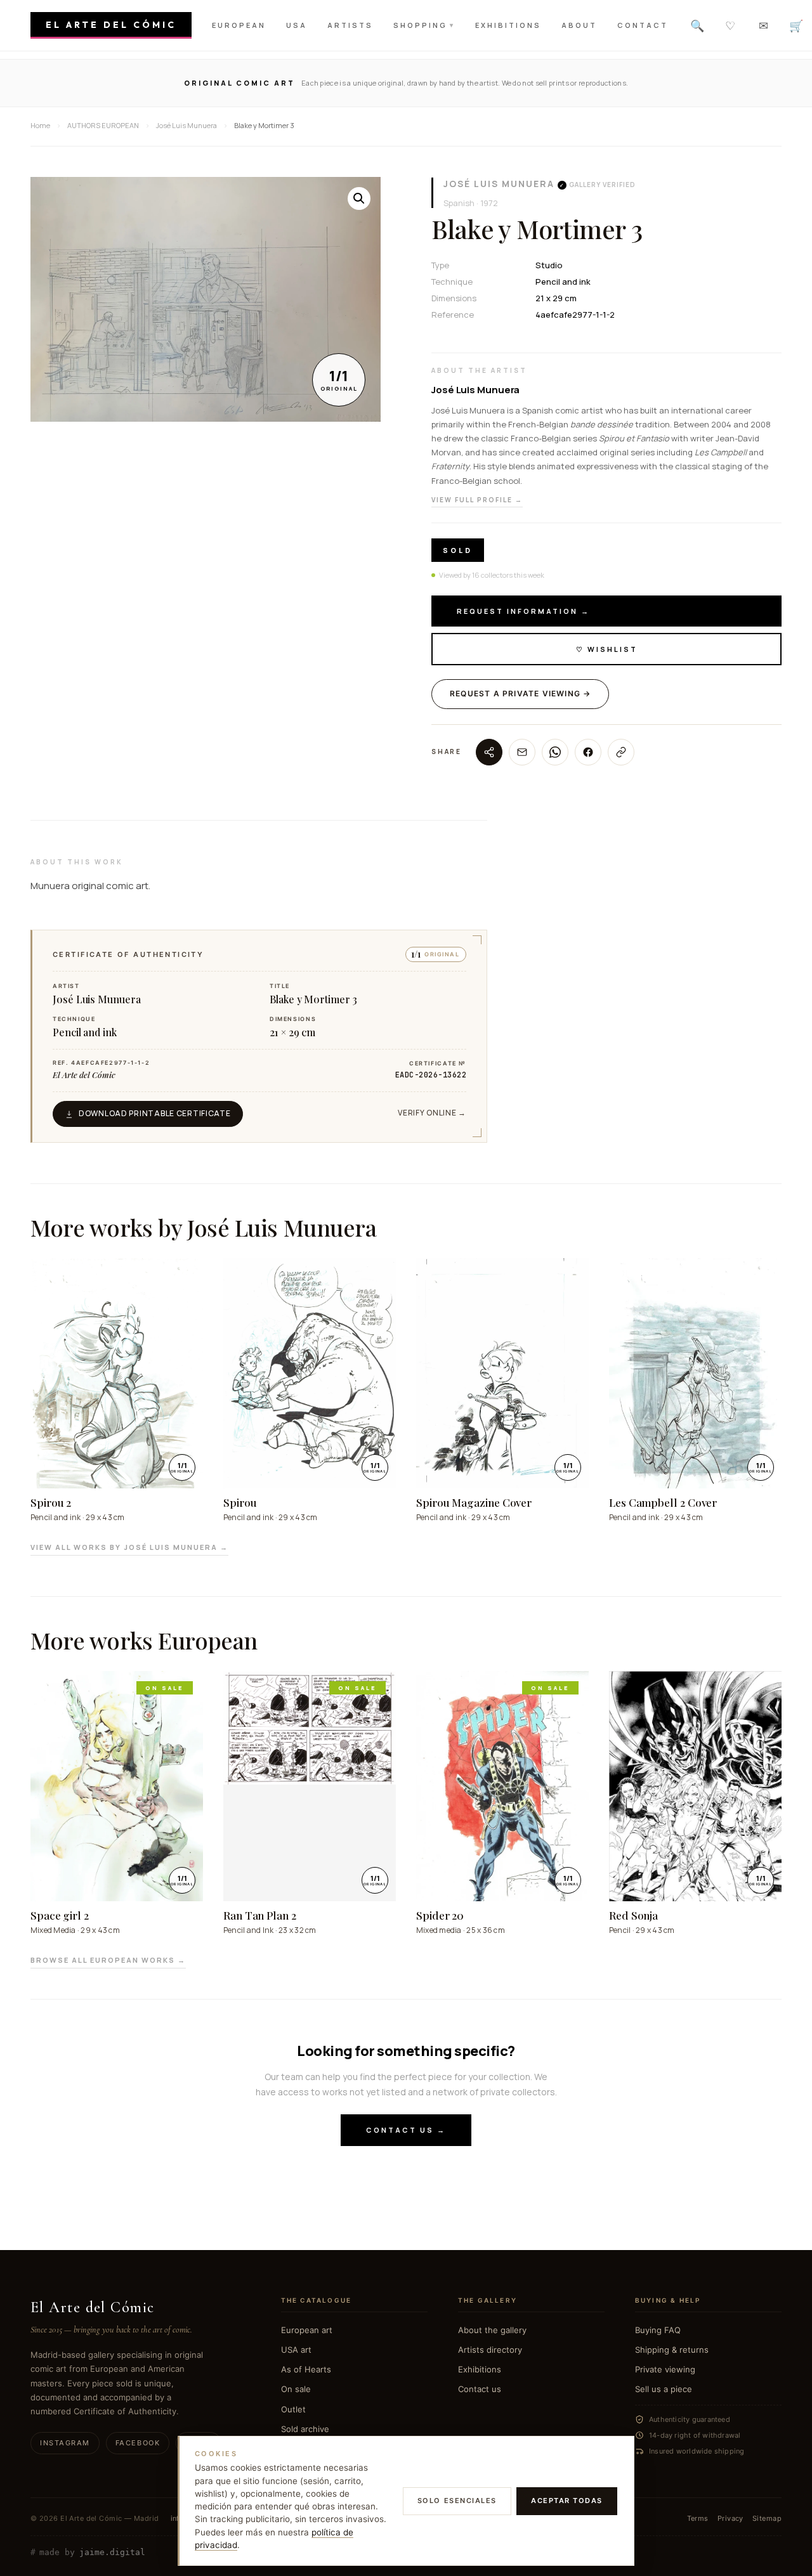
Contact (643, 25)
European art (307, 2330)
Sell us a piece (664, 2389)
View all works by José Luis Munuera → (129, 1547)
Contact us (480, 2389)
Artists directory (490, 2350)
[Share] (489, 752)
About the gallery (492, 2330)
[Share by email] (522, 752)
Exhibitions (508, 25)
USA (297, 25)
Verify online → (432, 1113)
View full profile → (477, 500)
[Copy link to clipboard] (621, 752)
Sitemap (767, 2518)
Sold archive (305, 2429)
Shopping (424, 25)
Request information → (523, 611)
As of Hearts (306, 2369)
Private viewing (665, 2369)
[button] (359, 198)
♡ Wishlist (607, 649)
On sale (296, 2389)
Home (40, 125)
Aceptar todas (567, 2501)
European (239, 25)
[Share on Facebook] (588, 752)
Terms (698, 2518)
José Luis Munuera (499, 184)
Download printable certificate (155, 1113)
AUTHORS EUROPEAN (103, 125)
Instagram (65, 2443)
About (579, 25)
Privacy (730, 2518)
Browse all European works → (108, 1960)
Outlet (293, 2409)
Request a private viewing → (520, 693)
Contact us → (406, 2130)
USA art (296, 2350)
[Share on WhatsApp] (555, 752)
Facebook (138, 2443)
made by (88, 2553)
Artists (350, 25)
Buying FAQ (658, 2330)
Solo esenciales (457, 2501)
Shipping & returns (672, 2350)
